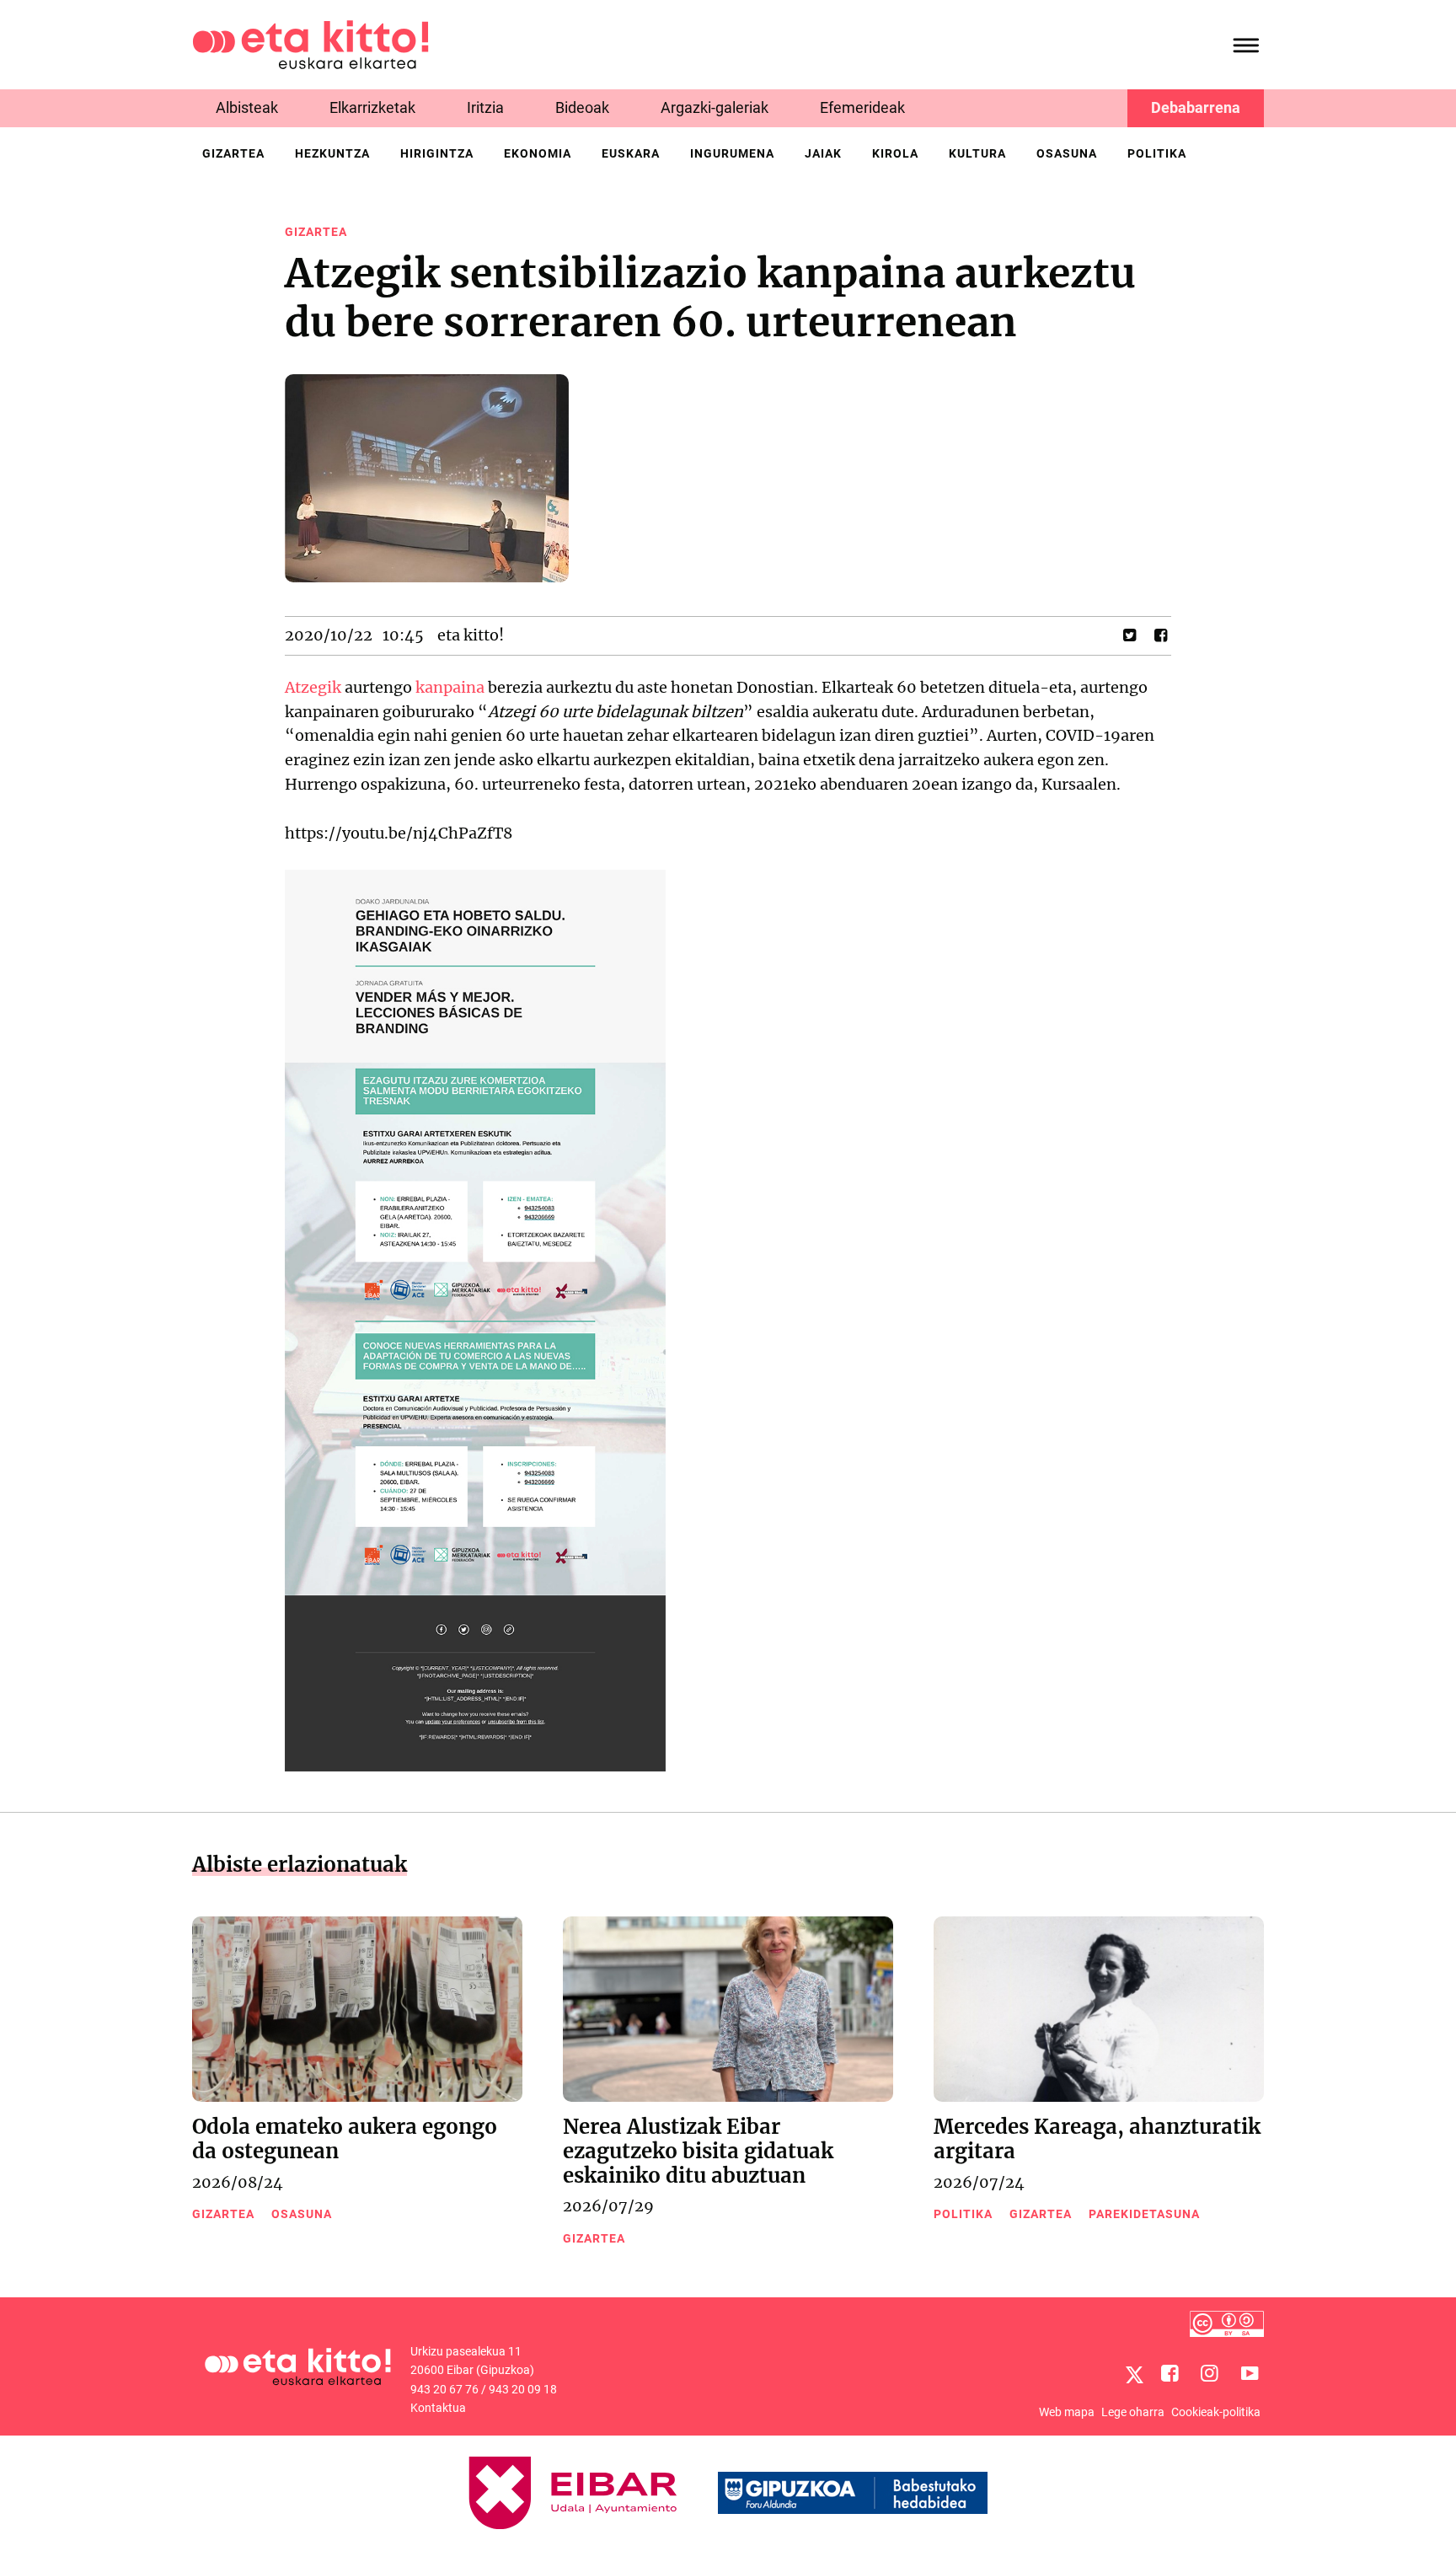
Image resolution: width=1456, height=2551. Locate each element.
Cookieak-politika (1216, 2412)
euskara (631, 153)
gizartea (233, 153)
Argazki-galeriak (715, 107)
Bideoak (582, 107)
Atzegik (313, 687)
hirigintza (437, 153)
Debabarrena (1196, 107)
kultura (977, 153)
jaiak (823, 153)
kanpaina (450, 687)
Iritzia (485, 107)
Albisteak (247, 107)
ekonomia (538, 153)
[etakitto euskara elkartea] (310, 43)
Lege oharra (1133, 2412)
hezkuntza (332, 153)
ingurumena (732, 153)
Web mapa (1067, 2412)
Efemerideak (862, 107)
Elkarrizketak (372, 107)
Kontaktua (438, 2408)
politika (1157, 153)
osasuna (1067, 153)
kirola (895, 153)
